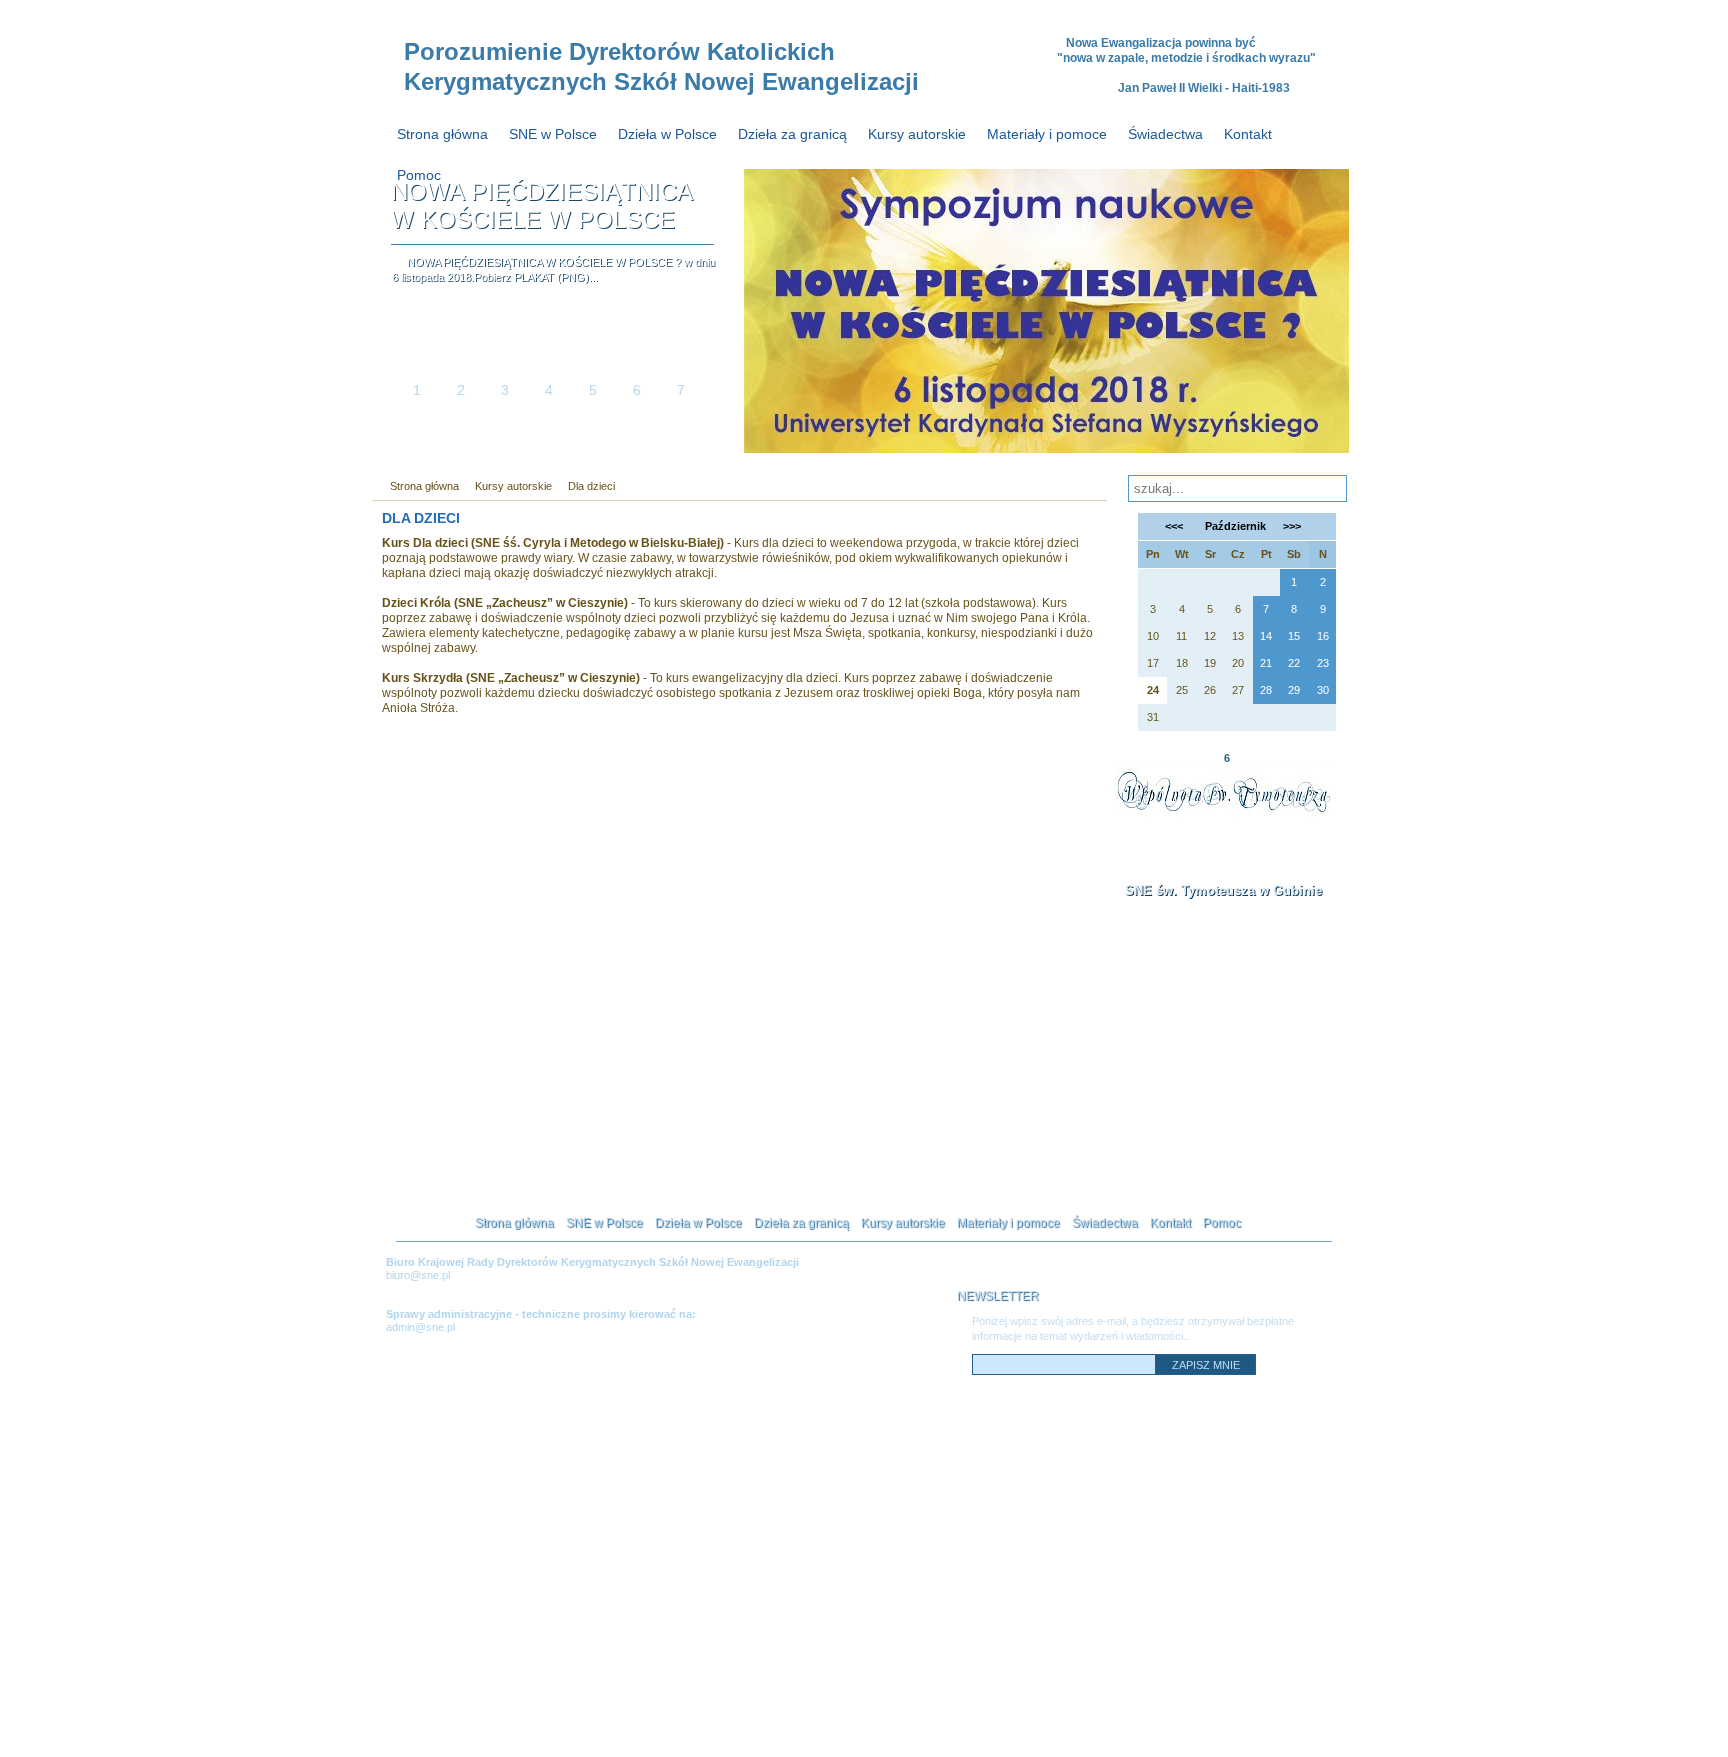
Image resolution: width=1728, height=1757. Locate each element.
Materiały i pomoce (1047, 134)
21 (1266, 663)
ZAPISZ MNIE (1206, 1365)
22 (1294, 663)
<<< (1174, 526)
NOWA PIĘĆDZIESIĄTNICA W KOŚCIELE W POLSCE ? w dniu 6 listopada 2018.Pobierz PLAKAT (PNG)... (553, 269)
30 (1323, 690)
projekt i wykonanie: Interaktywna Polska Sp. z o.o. (1261, 1735)
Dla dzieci (591, 486)
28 (1266, 690)
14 (1266, 636)
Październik (1233, 526)
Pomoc (419, 175)
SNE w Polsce (553, 134)
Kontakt (1248, 134)
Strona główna (442, 134)
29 (1294, 690)
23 (1323, 663)
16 (1323, 636)
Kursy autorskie (917, 134)
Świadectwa (1165, 134)
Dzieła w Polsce (667, 134)
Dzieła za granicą (792, 134)
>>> (1292, 526)
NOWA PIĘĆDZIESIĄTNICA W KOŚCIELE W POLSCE (542, 205)
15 (1294, 636)
